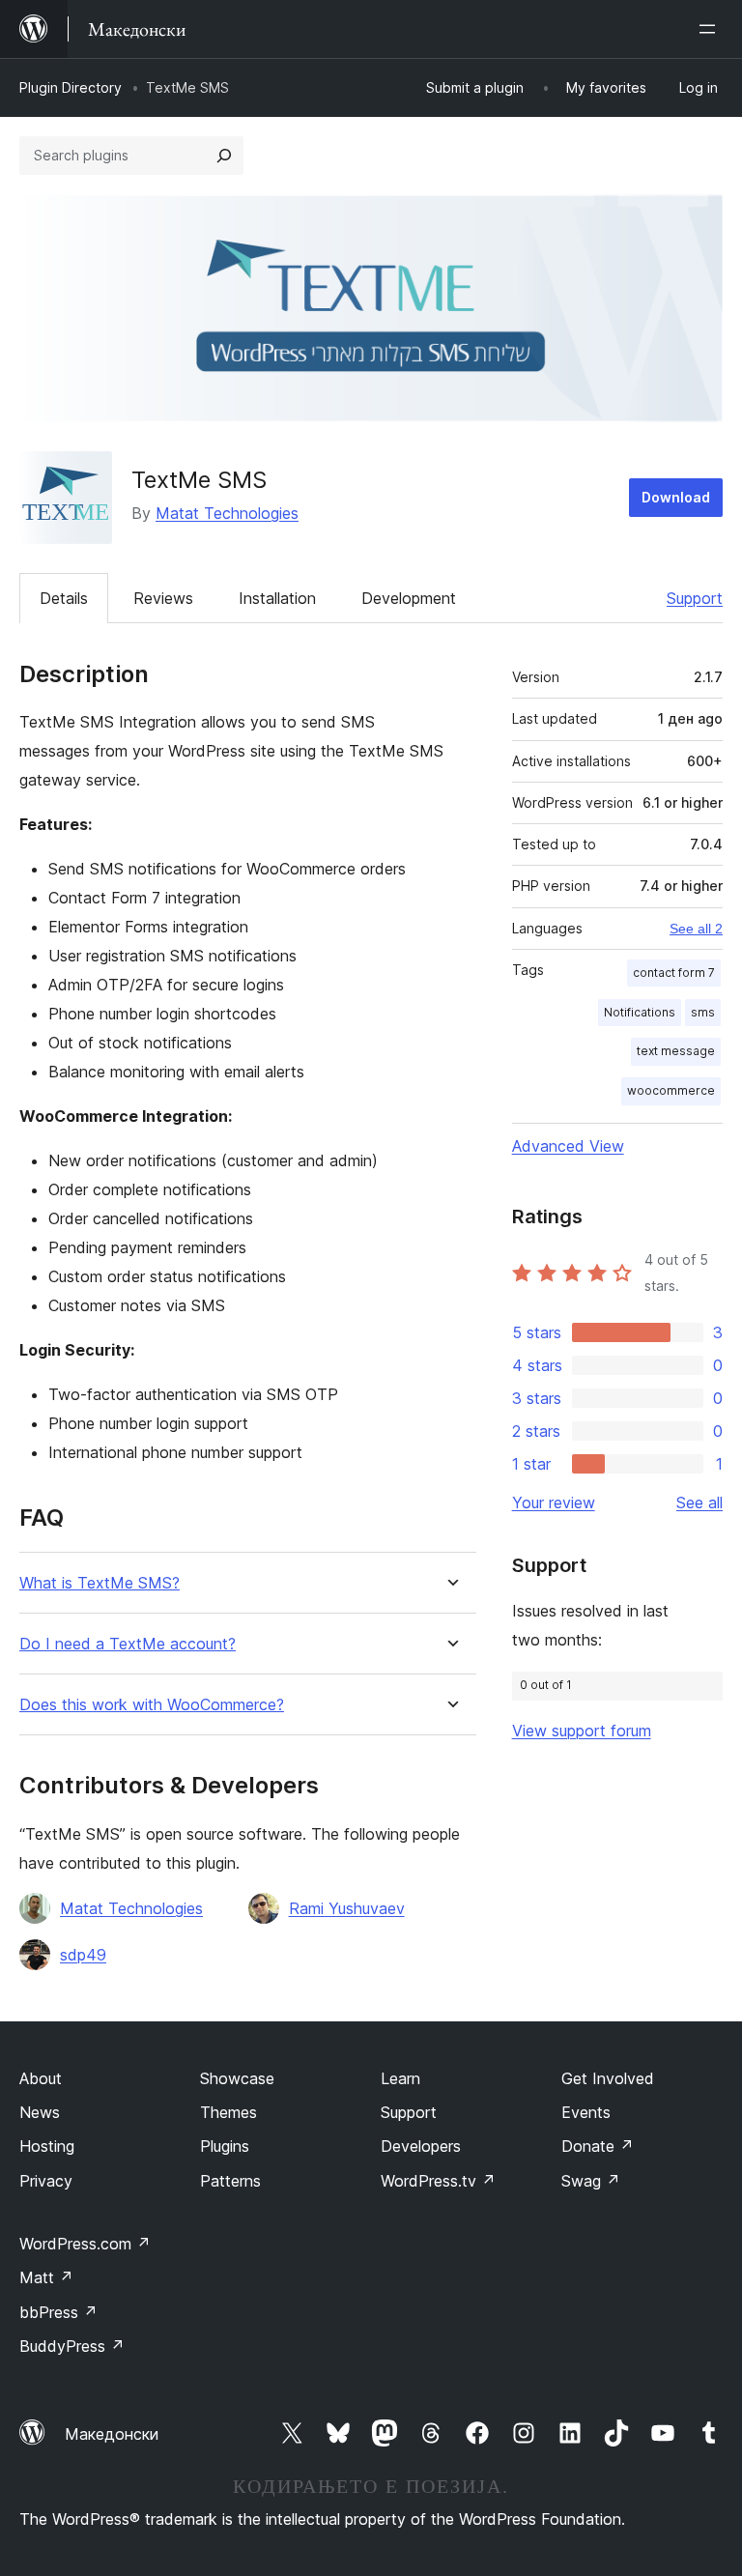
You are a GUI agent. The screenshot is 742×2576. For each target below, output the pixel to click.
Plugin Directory (71, 87)
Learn (400, 2078)
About (41, 2078)
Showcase (237, 2078)
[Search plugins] (224, 156)
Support (695, 598)
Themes (228, 2112)
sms (703, 1012)
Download (676, 497)
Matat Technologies (227, 513)
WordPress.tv (438, 2181)
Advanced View (568, 1146)
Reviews (163, 598)
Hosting (47, 2146)
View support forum (582, 1731)
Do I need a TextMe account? (128, 1644)
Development (409, 598)
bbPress (58, 2312)
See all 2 (696, 929)
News (40, 2112)
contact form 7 (674, 973)
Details (64, 598)
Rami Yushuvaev (347, 1908)
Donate (598, 2146)
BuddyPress (72, 2346)
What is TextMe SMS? (100, 1583)
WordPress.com (85, 2244)
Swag (591, 2181)
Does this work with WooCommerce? (152, 1705)
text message (676, 1051)
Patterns (230, 2181)
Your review (554, 1503)
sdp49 (83, 1955)
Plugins (225, 2146)
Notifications (640, 1012)
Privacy (46, 2181)
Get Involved (608, 2078)
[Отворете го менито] (711, 29)
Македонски (112, 2434)
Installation (277, 598)
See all (699, 1503)
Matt (46, 2277)
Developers (421, 2146)
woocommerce (671, 1090)
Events (586, 2112)
